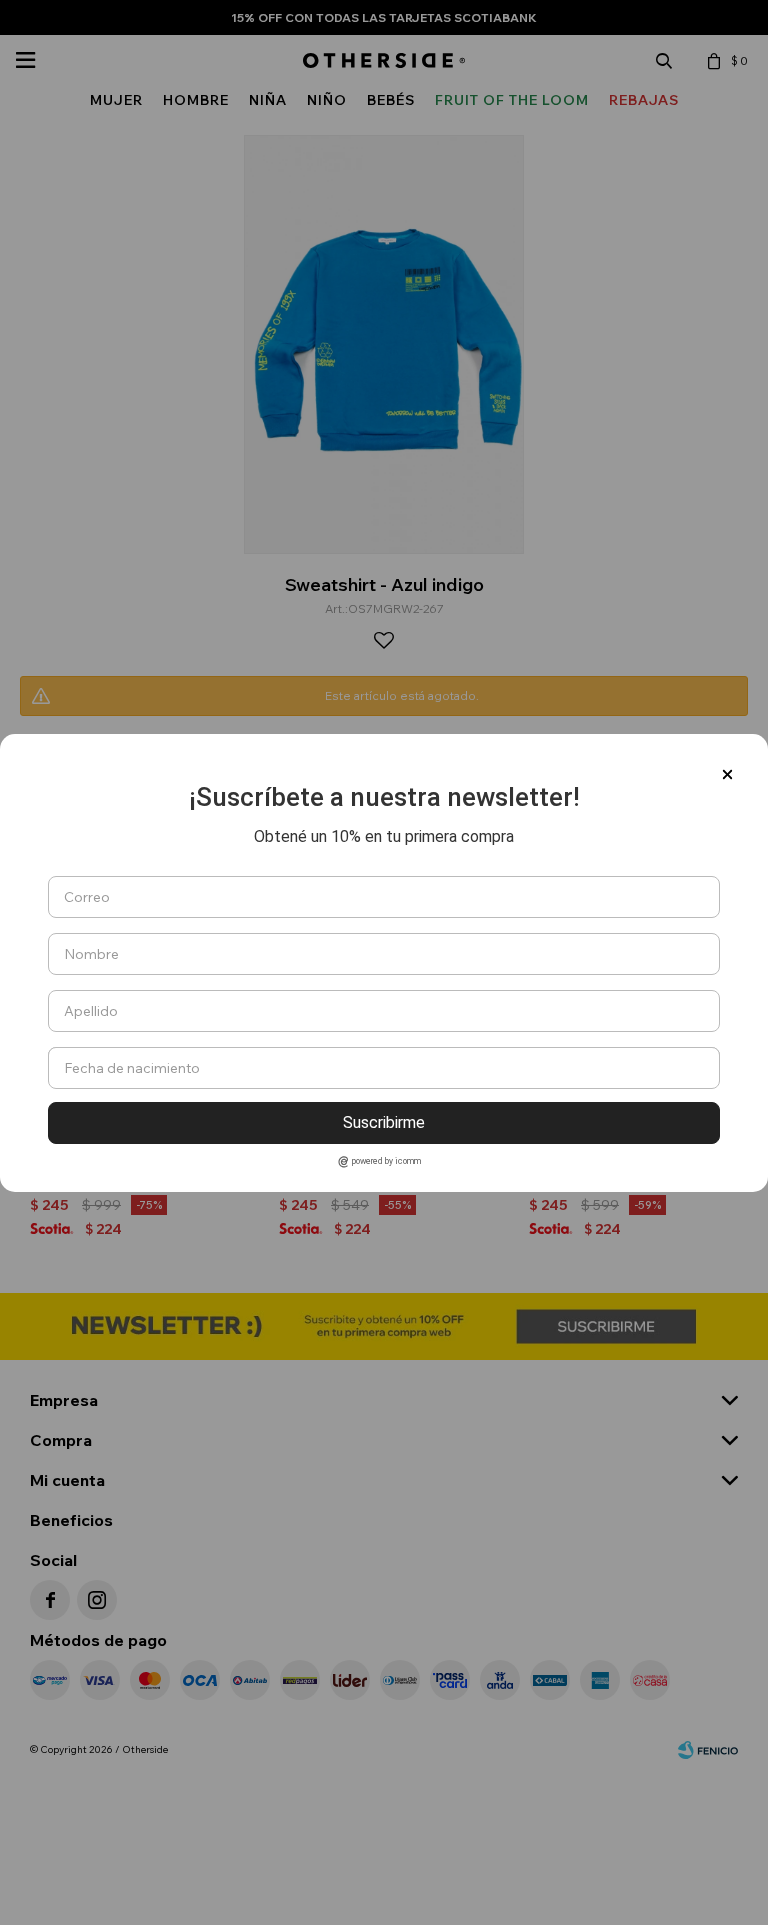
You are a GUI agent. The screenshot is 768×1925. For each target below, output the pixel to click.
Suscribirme (384, 1122)
